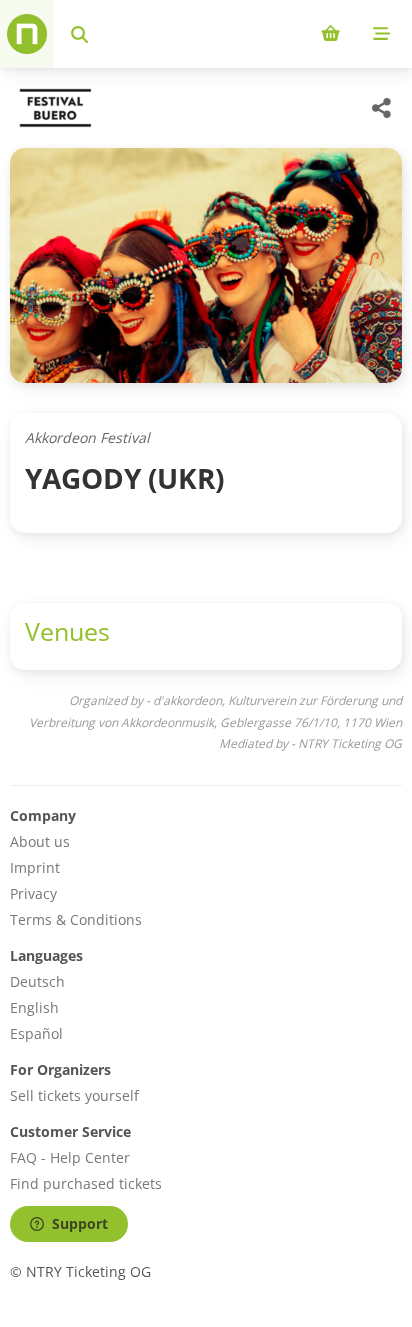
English (34, 1007)
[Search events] (79, 34)
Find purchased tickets (86, 1183)
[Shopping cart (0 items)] (330, 34)
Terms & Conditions (76, 919)
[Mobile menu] (381, 34)
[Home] (27, 34)
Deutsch (37, 981)
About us (40, 841)
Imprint (35, 867)
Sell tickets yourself (74, 1095)
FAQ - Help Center (70, 1157)
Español (36, 1033)
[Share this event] (382, 108)
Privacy (33, 893)
